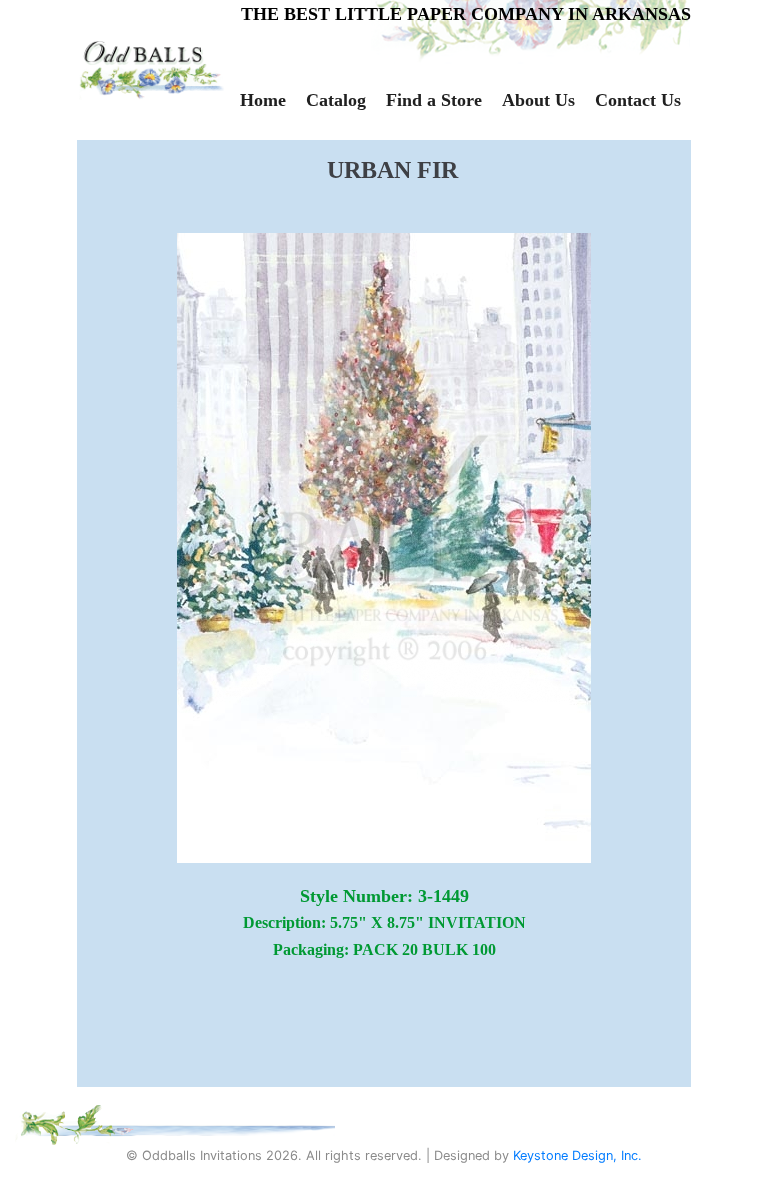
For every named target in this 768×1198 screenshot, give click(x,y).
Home (263, 100)
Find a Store (434, 100)
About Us (538, 100)
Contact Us (638, 100)
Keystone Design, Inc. (577, 1155)
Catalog (336, 100)
